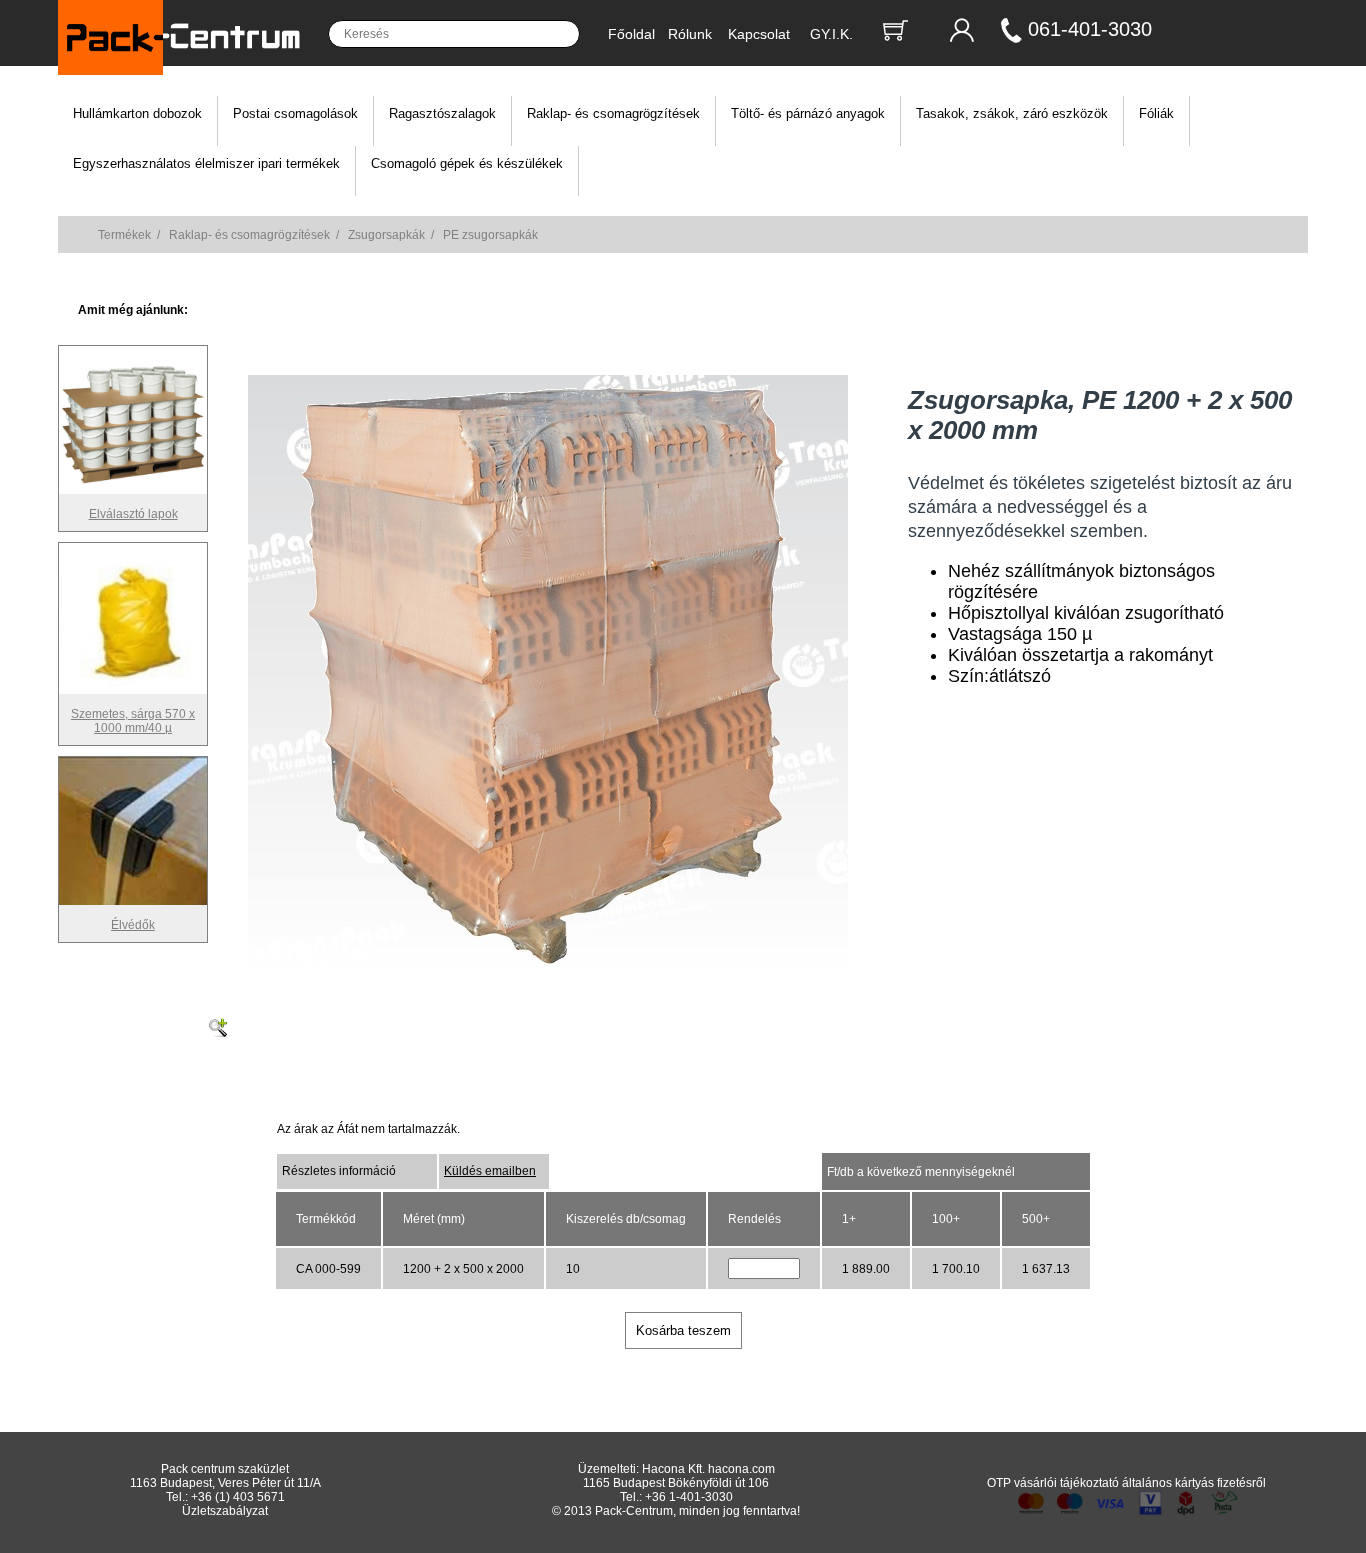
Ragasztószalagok (442, 113)
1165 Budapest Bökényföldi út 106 (676, 1483)
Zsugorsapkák (386, 235)
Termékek (124, 235)
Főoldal (631, 34)
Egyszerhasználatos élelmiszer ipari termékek (206, 163)
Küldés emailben (490, 1171)
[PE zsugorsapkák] (548, 971)
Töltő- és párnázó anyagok (808, 113)
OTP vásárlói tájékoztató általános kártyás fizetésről (1126, 1483)
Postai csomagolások (295, 113)
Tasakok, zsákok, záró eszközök (1012, 113)
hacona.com (741, 1469)
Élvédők (133, 925)
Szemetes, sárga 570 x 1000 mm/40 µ (133, 721)
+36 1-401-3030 (689, 1497)
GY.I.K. (831, 34)
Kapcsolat (759, 34)
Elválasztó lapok (133, 514)
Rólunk (690, 34)
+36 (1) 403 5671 (238, 1497)
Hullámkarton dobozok (137, 113)
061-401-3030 (1090, 29)
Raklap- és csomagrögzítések (613, 113)
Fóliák (1156, 113)
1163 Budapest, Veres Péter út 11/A (225, 1483)
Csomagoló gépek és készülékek (467, 163)
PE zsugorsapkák (490, 235)
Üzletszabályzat (225, 1511)
